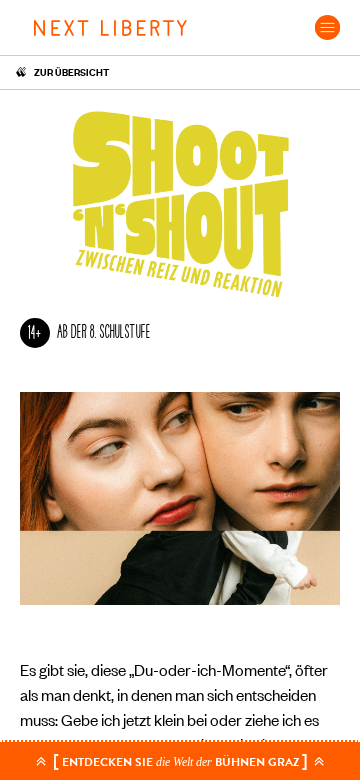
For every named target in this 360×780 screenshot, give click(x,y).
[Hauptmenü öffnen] (327, 27)
